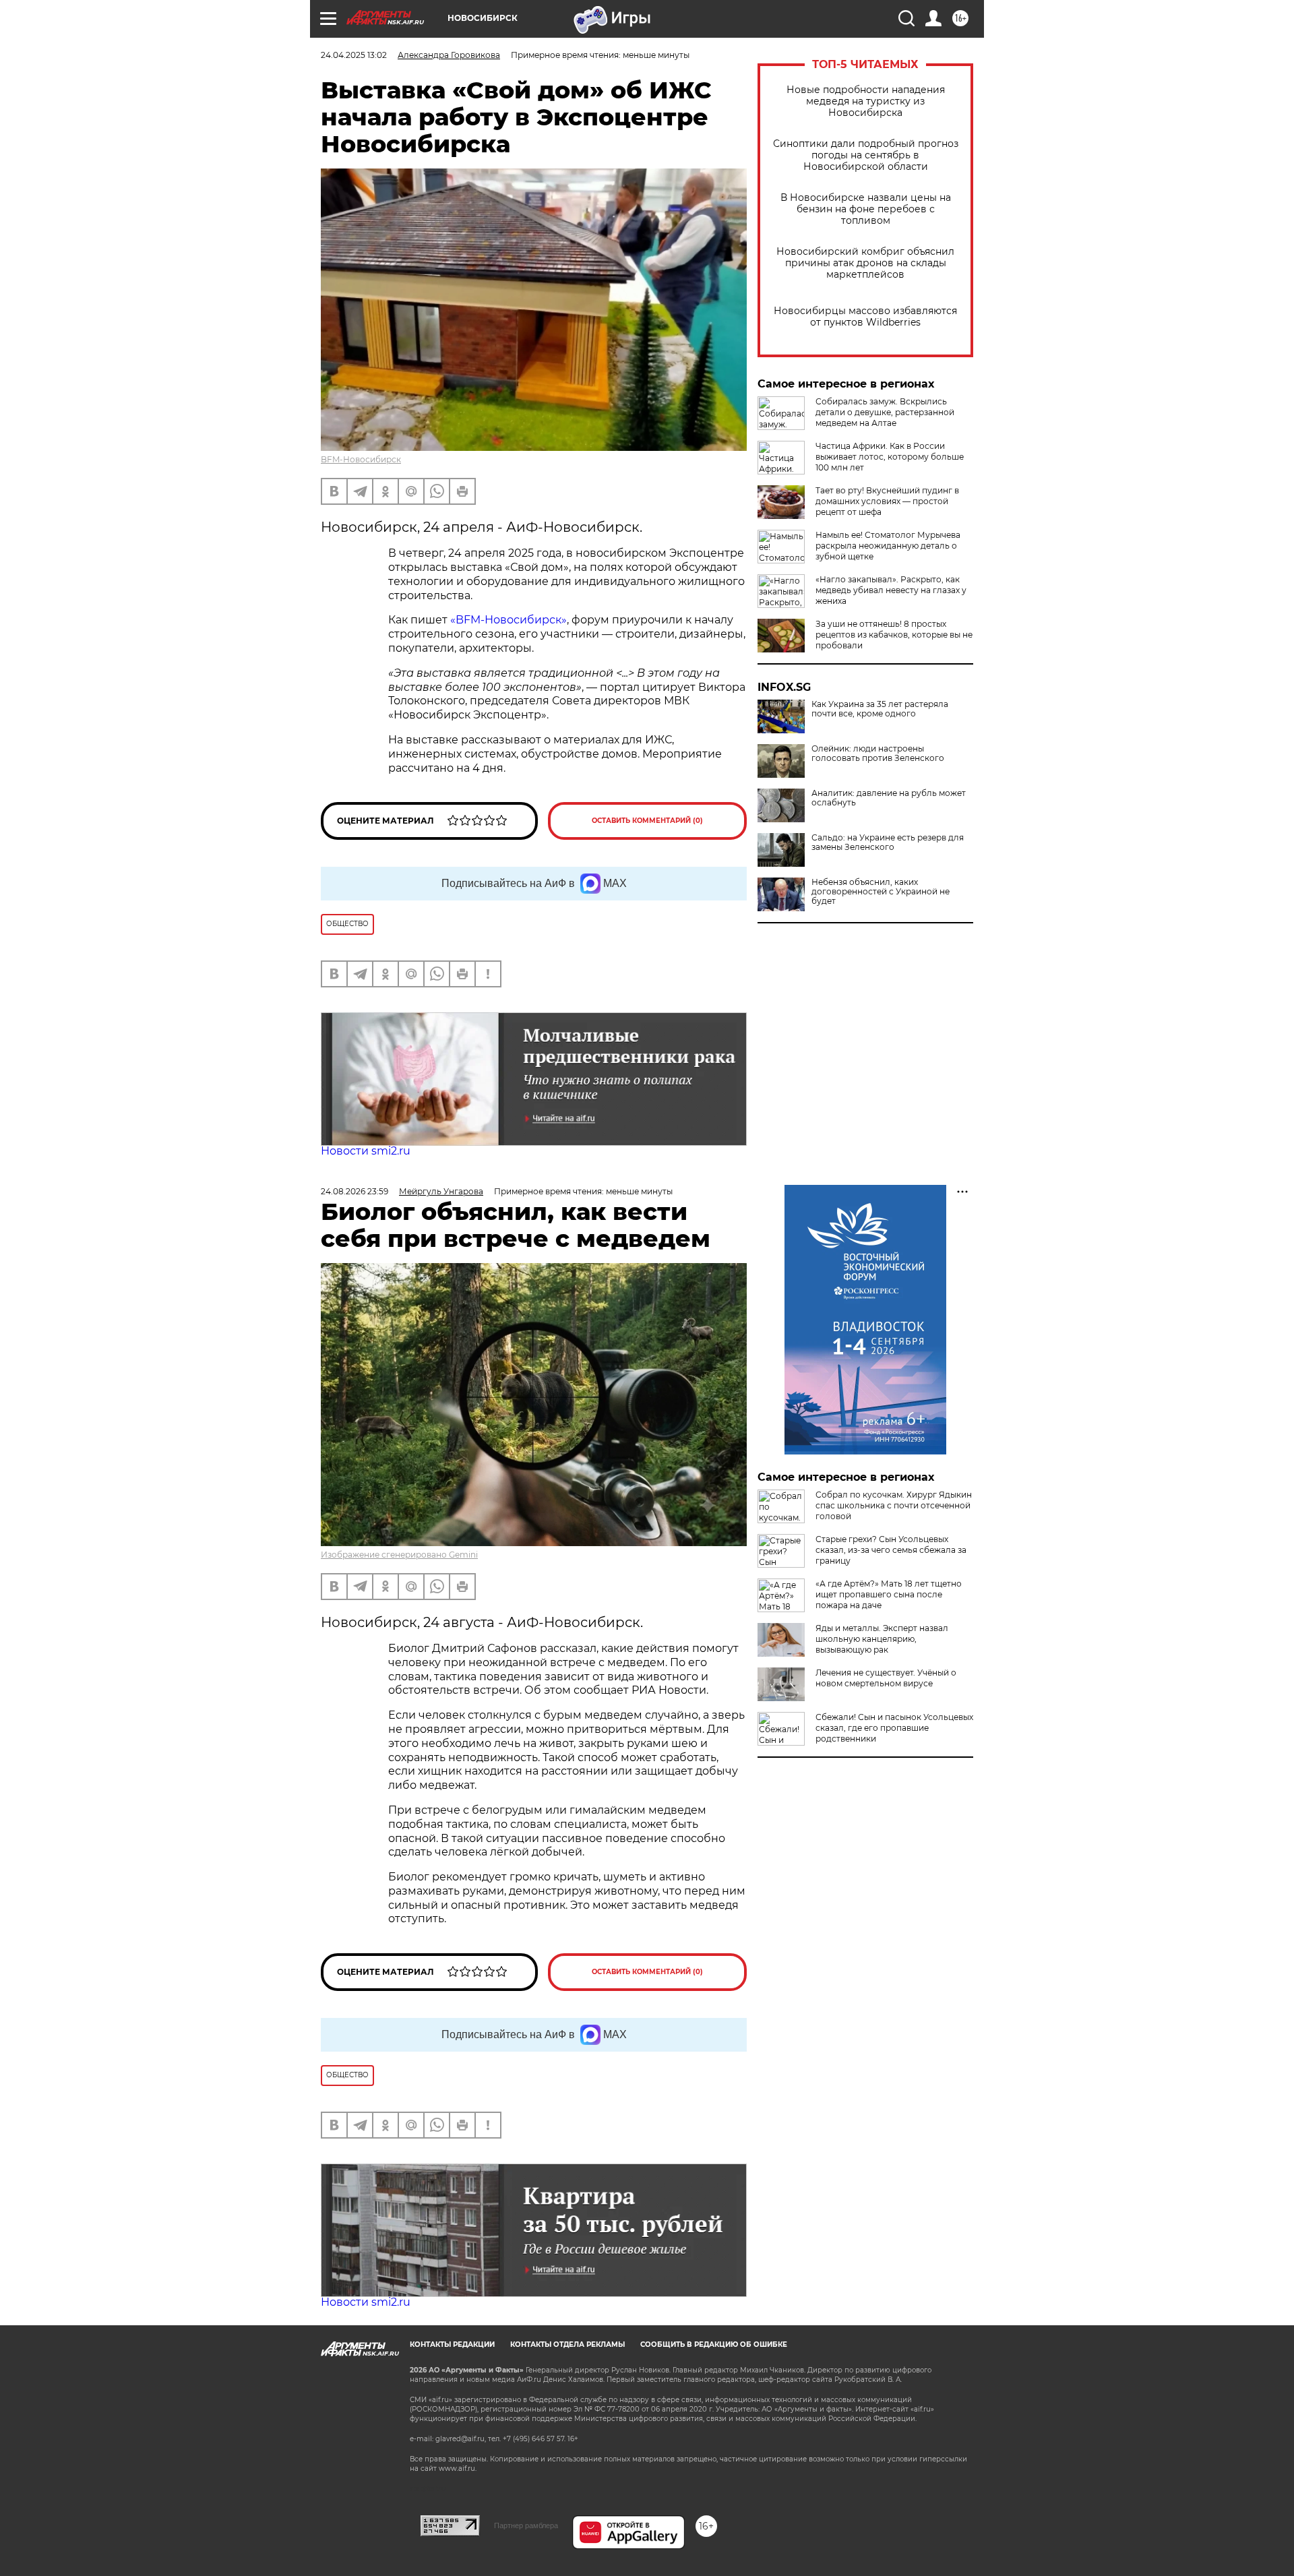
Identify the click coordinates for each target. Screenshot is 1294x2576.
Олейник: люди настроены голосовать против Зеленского (878, 754)
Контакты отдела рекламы (567, 2344)
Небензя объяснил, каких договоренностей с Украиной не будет (881, 892)
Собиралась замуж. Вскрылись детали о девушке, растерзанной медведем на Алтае (885, 412)
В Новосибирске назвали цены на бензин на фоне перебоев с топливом (866, 209)
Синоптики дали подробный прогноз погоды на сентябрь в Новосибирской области (866, 155)
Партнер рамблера (526, 2525)
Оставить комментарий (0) (647, 821)
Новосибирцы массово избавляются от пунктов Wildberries (865, 317)
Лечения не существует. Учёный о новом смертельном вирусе (886, 1678)
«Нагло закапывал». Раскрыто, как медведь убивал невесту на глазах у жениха (891, 590)
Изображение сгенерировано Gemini (399, 1555)
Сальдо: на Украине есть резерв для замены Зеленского (888, 842)
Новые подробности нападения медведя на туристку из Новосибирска (866, 101)
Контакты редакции (452, 2344)
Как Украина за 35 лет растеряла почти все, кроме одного (880, 709)
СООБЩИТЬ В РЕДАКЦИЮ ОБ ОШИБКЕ (714, 2344)
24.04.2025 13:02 (354, 55)
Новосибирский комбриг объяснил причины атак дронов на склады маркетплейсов (865, 263)
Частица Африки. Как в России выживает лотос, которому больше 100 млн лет (890, 457)
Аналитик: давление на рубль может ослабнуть (889, 798)
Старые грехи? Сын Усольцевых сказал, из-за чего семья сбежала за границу (891, 1550)
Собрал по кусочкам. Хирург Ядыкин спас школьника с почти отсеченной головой (894, 1505)
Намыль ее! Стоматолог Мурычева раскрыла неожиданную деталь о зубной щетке (888, 546)
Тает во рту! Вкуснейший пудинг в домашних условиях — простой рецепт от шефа (887, 501)
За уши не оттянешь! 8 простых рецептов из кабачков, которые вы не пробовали (894, 635)
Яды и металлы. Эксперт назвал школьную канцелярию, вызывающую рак (882, 1639)
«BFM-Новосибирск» (509, 620)
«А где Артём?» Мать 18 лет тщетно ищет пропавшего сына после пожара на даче (889, 1594)
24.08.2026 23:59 (355, 1191)
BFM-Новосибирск (361, 459)
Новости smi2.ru (366, 1151)
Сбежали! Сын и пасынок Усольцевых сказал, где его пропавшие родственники (894, 1728)
